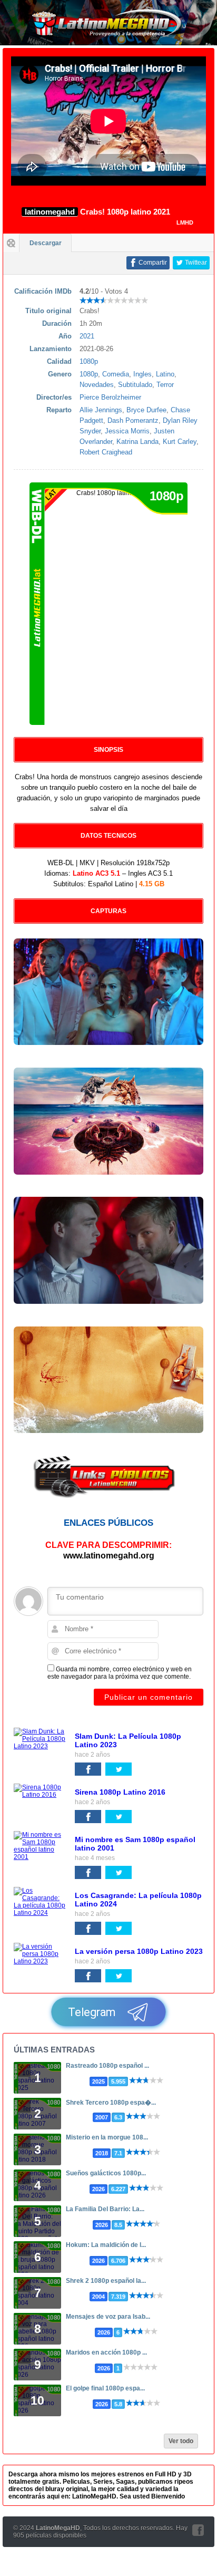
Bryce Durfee (146, 410)
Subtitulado (135, 385)
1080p (89, 361)
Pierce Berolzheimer (110, 397)
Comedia (116, 374)
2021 (87, 336)
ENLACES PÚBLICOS (108, 1523)
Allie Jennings (101, 410)
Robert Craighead (106, 452)
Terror (165, 385)
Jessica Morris (127, 431)
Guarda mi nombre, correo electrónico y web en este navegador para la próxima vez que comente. (120, 1673)
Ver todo (181, 2441)
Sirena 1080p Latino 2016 (120, 1792)
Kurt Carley (180, 442)
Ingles (142, 374)
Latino (165, 374)
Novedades (97, 385)
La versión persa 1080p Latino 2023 (139, 1951)
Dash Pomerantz (133, 420)
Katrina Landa (137, 442)
